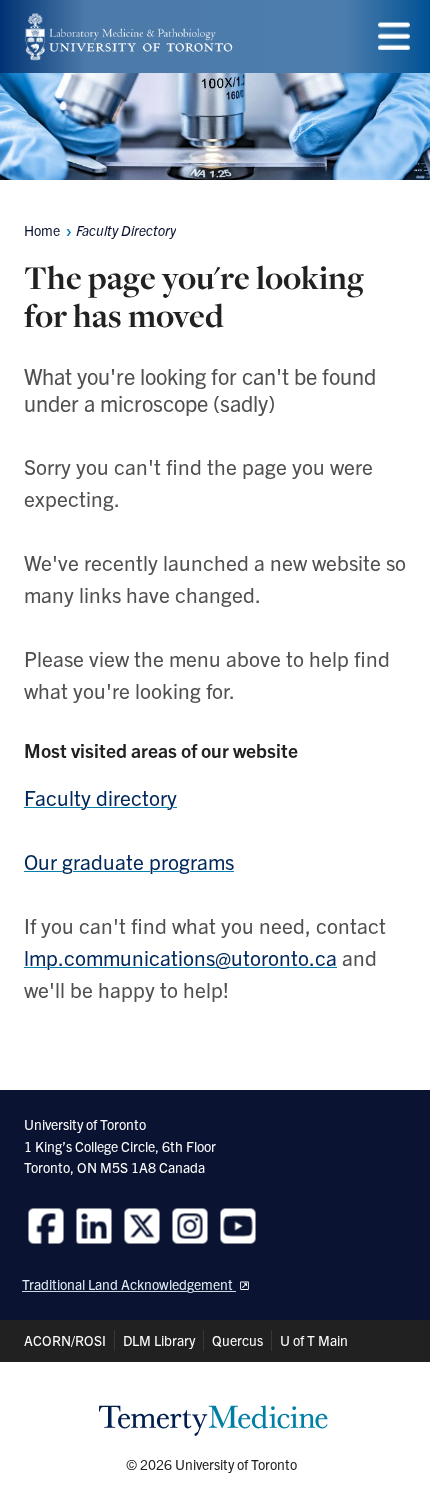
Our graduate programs (129, 861)
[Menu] (394, 36)
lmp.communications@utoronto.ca (180, 957)
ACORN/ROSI (65, 1340)
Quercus (237, 1340)
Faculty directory (100, 797)
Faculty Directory (126, 230)
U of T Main (314, 1340)
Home (42, 230)
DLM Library (159, 1340)
